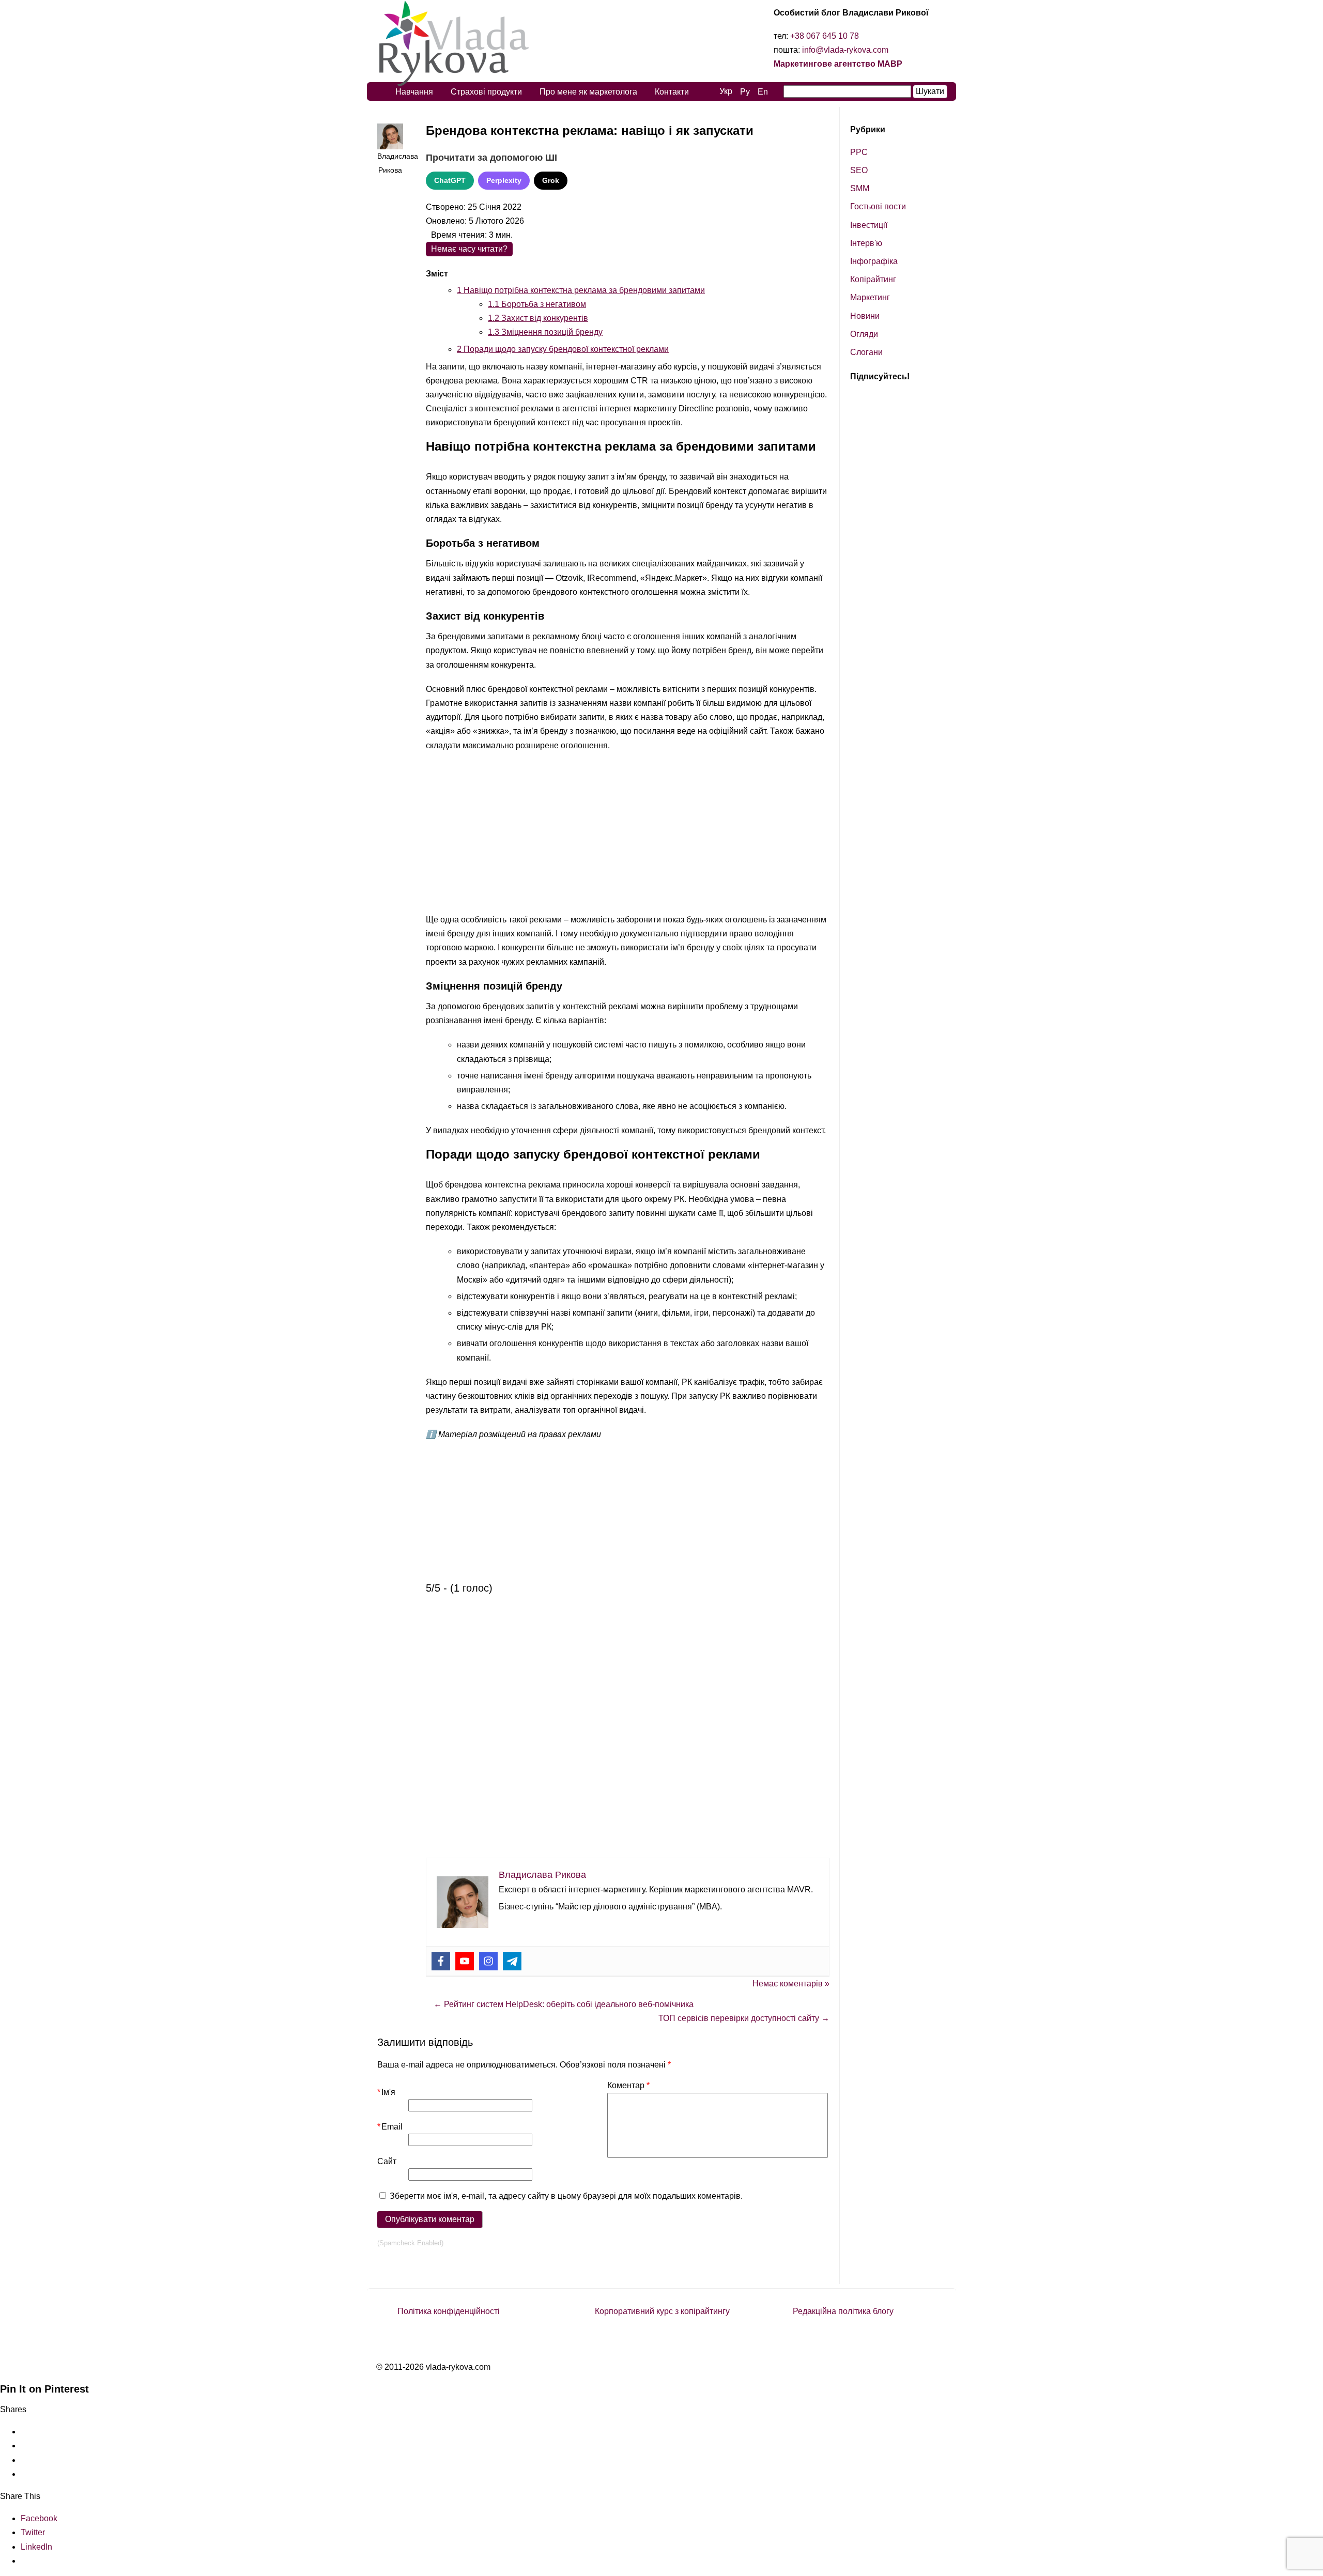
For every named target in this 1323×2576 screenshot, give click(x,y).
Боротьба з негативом (537, 304)
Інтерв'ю (866, 243)
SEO (859, 170)
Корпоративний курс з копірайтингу (662, 2311)
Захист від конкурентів (538, 318)
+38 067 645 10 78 (825, 36)
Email (390, 2127)
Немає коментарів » (791, 1984)
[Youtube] (465, 1961)
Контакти (672, 92)
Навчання (414, 92)
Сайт (387, 2161)
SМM (860, 188)
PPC (859, 152)
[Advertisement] (628, 835)
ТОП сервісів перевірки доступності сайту (744, 2018)
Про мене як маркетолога (588, 92)
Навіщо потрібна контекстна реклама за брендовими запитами (581, 290)
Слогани (866, 352)
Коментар (628, 2085)
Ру (745, 92)
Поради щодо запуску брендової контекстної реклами (563, 349)
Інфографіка (874, 261)
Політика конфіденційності (449, 2311)
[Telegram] (512, 1961)
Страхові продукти (486, 92)
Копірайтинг (873, 279)
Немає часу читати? (469, 249)
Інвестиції (869, 225)
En (763, 92)
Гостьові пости (878, 206)
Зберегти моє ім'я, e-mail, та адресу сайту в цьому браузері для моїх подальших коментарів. (566, 2196)
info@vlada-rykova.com (845, 50)
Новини (865, 316)
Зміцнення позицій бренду (545, 332)
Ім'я (386, 2092)
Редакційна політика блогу (843, 2311)
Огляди (864, 334)
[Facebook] (441, 1961)
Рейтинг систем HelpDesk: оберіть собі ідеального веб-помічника (564, 2004)
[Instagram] (488, 1961)
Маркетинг (870, 297)
